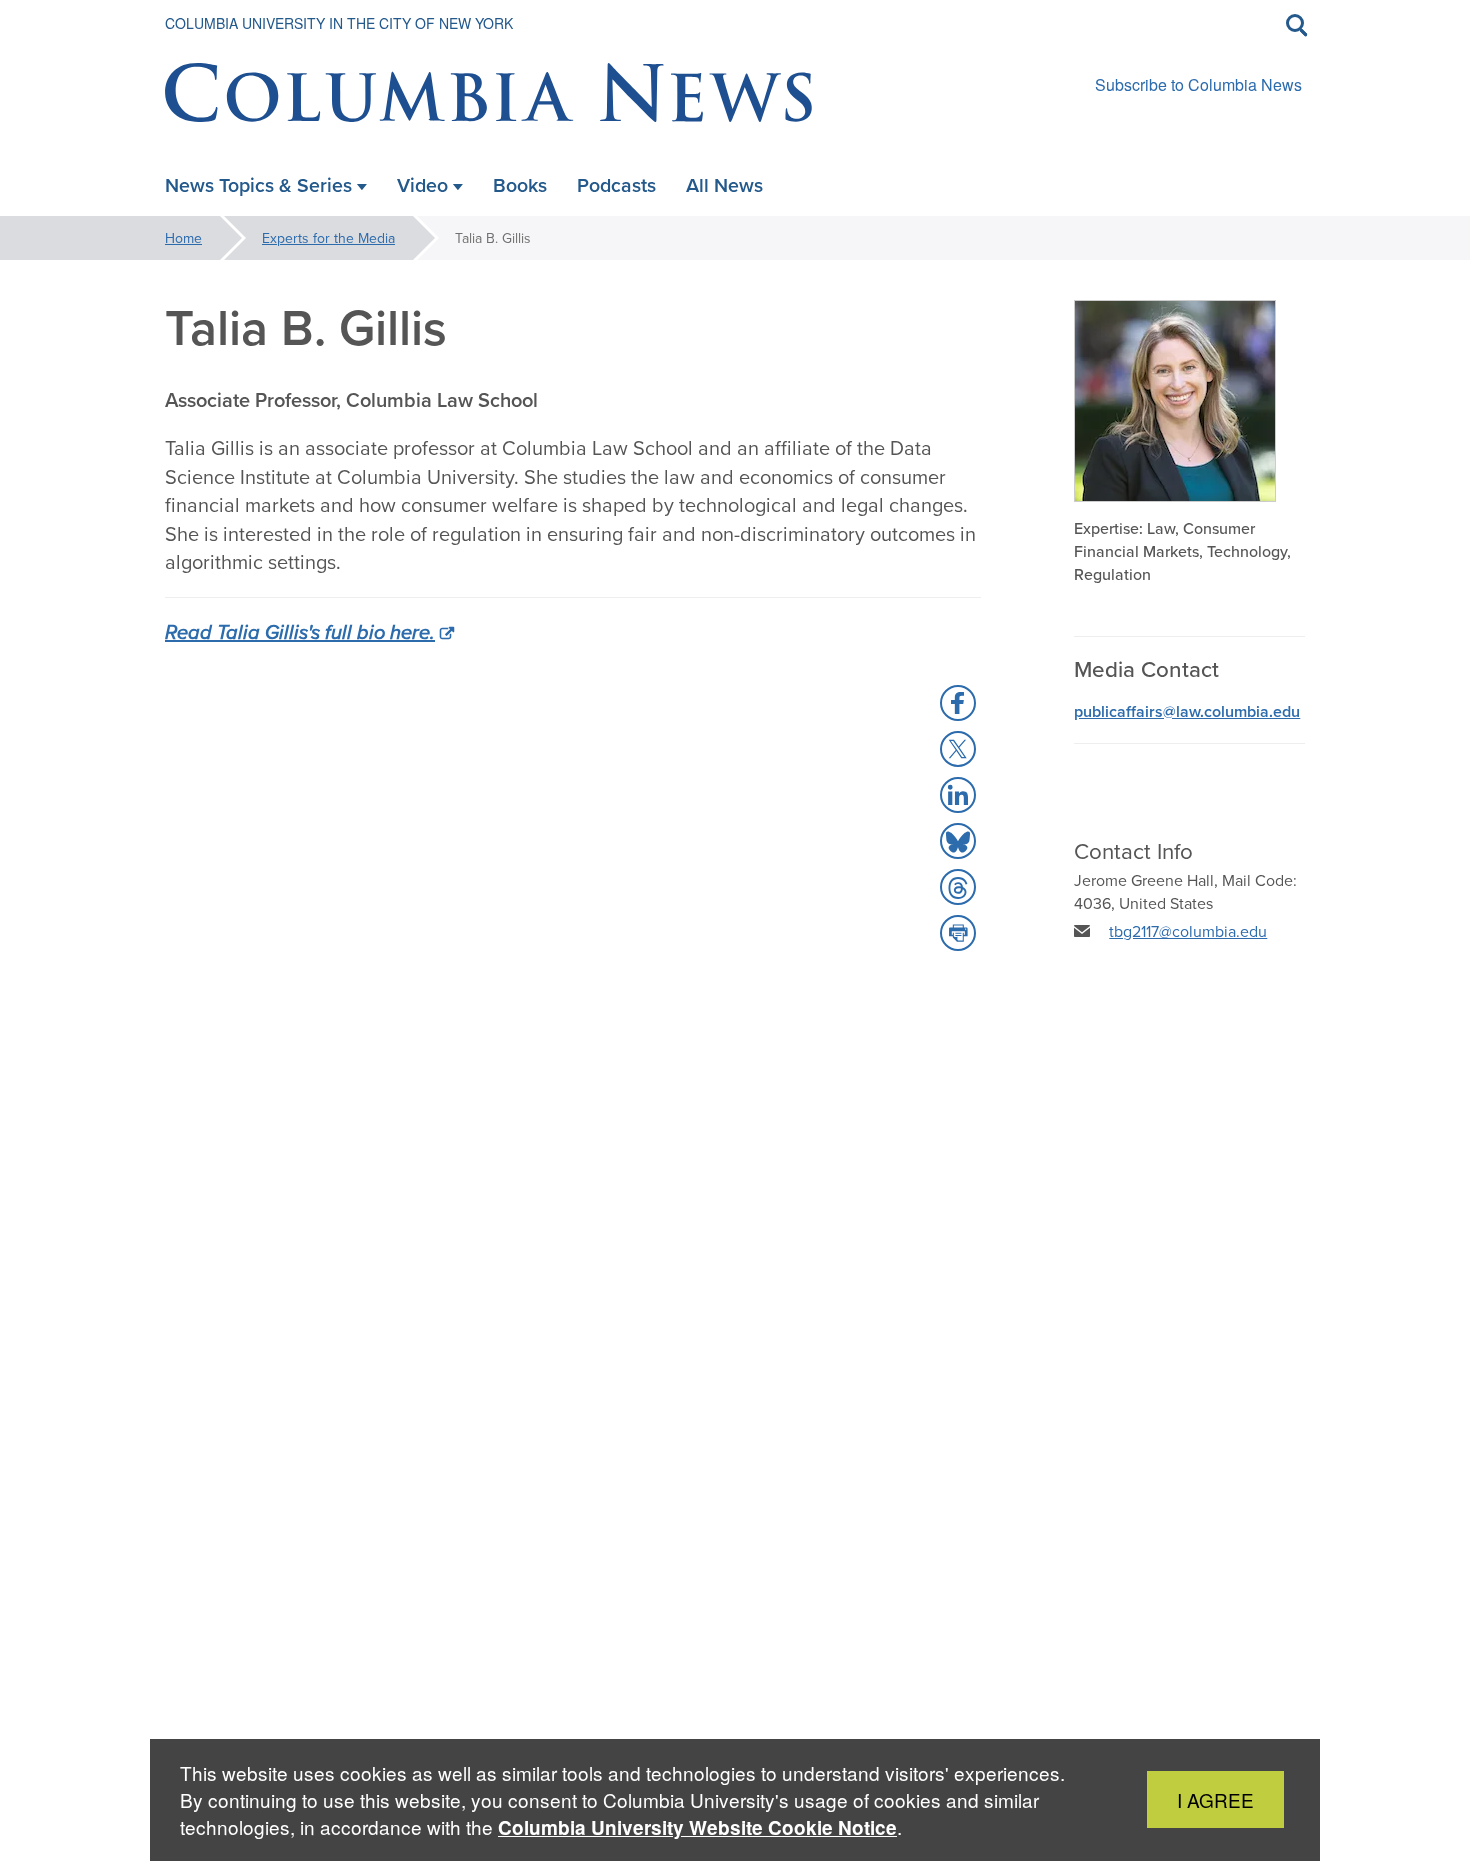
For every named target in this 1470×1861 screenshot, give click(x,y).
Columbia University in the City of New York (339, 23)
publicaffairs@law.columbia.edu (1187, 711)
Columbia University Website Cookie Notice (697, 1827)
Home (183, 238)
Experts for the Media (328, 238)
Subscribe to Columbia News (1198, 84)
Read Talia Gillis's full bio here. (300, 632)
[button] (958, 703)
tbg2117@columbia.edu (1188, 931)
